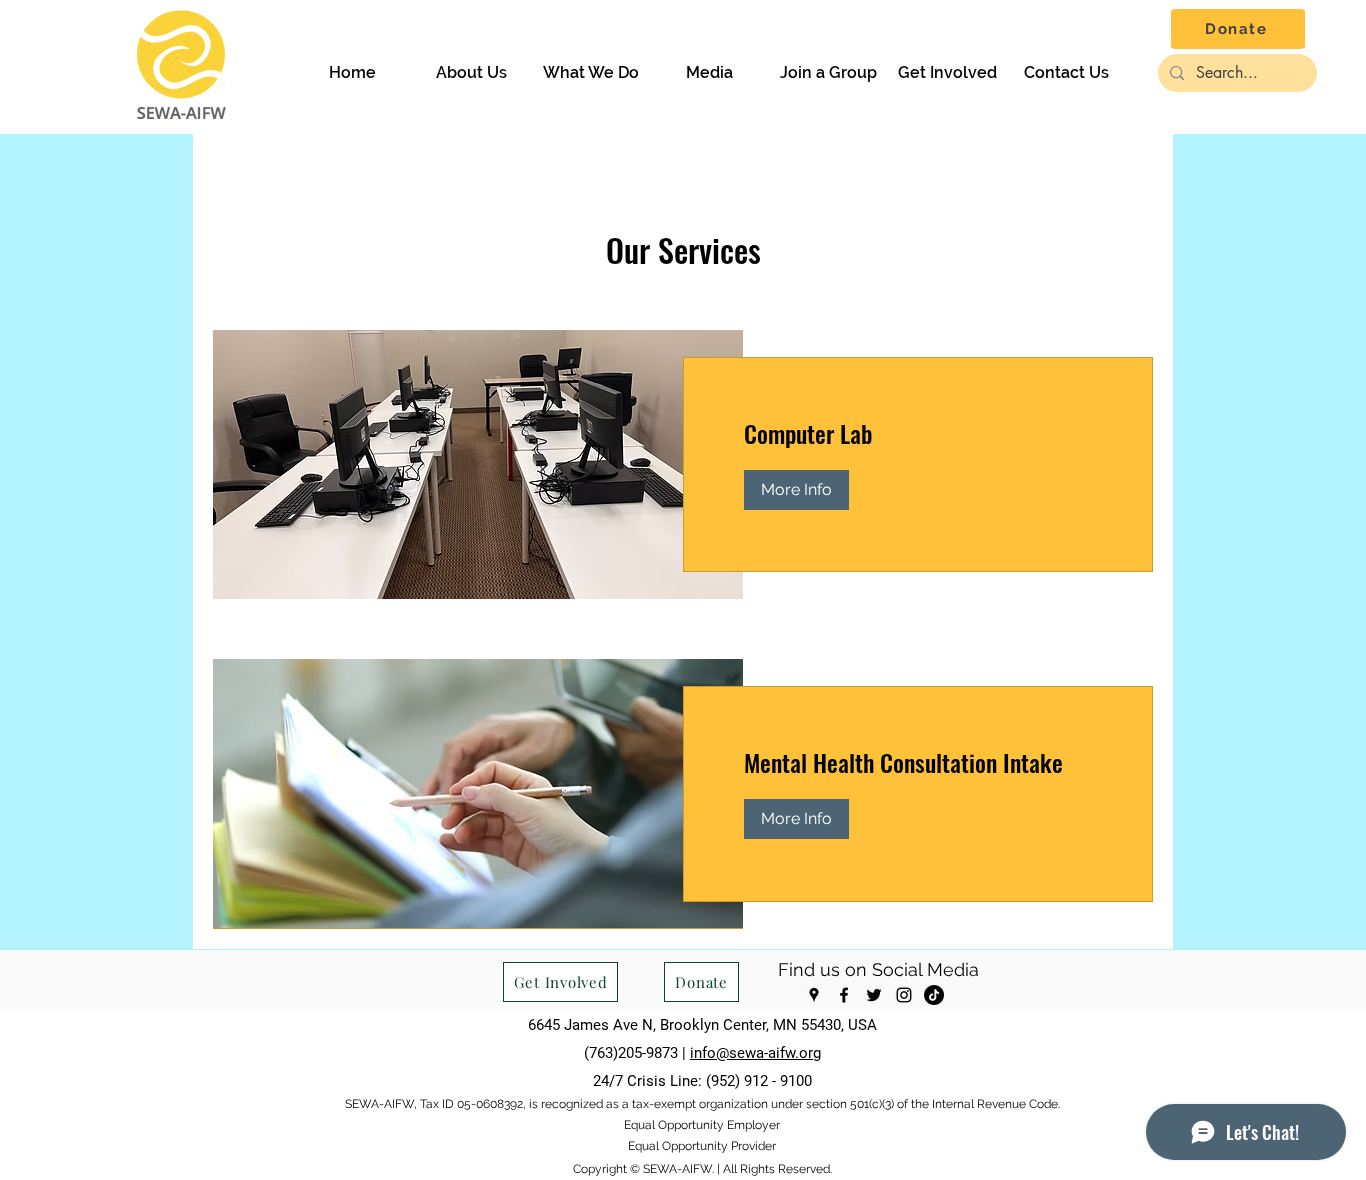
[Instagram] (904, 995)
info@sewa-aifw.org (755, 1053)
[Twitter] (874, 995)
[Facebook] (844, 995)
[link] (918, 434)
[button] (471, 73)
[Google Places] (814, 995)
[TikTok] (934, 995)
